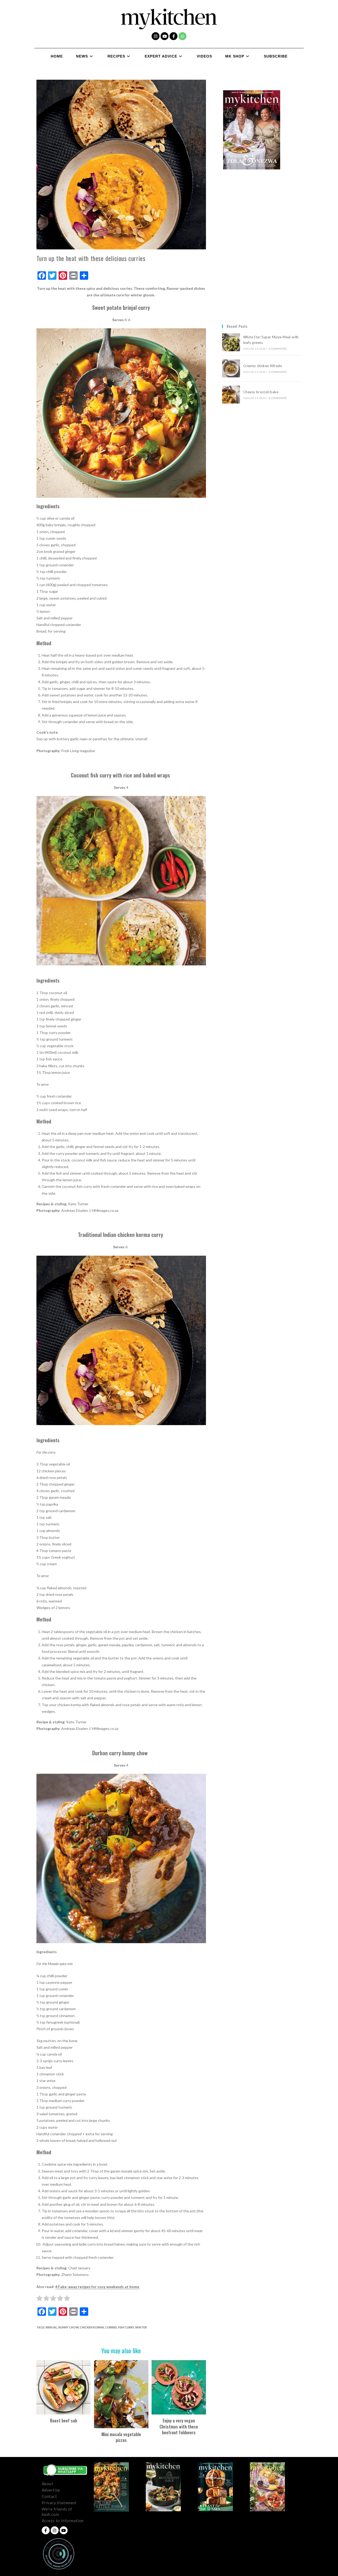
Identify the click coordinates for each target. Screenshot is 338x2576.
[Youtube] (165, 36)
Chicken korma (92, 2327)
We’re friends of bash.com (57, 2512)
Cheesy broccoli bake (262, 392)
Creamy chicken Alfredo (263, 366)
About (48, 2484)
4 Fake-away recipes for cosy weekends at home (98, 2287)
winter (141, 2327)
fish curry (126, 2327)
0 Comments (278, 349)
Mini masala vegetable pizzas (121, 2437)
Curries (111, 2327)
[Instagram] (156, 36)
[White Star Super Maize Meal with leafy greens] (231, 342)
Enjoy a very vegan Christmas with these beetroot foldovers (179, 2426)
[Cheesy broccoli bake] (231, 395)
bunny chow (69, 2327)
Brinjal (51, 2327)
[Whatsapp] (182, 36)
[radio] (39, 2299)
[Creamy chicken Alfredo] (231, 368)
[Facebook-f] (173, 36)
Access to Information (63, 2521)
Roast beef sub (64, 2421)
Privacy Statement (59, 2503)
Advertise (51, 2490)
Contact (49, 2496)
